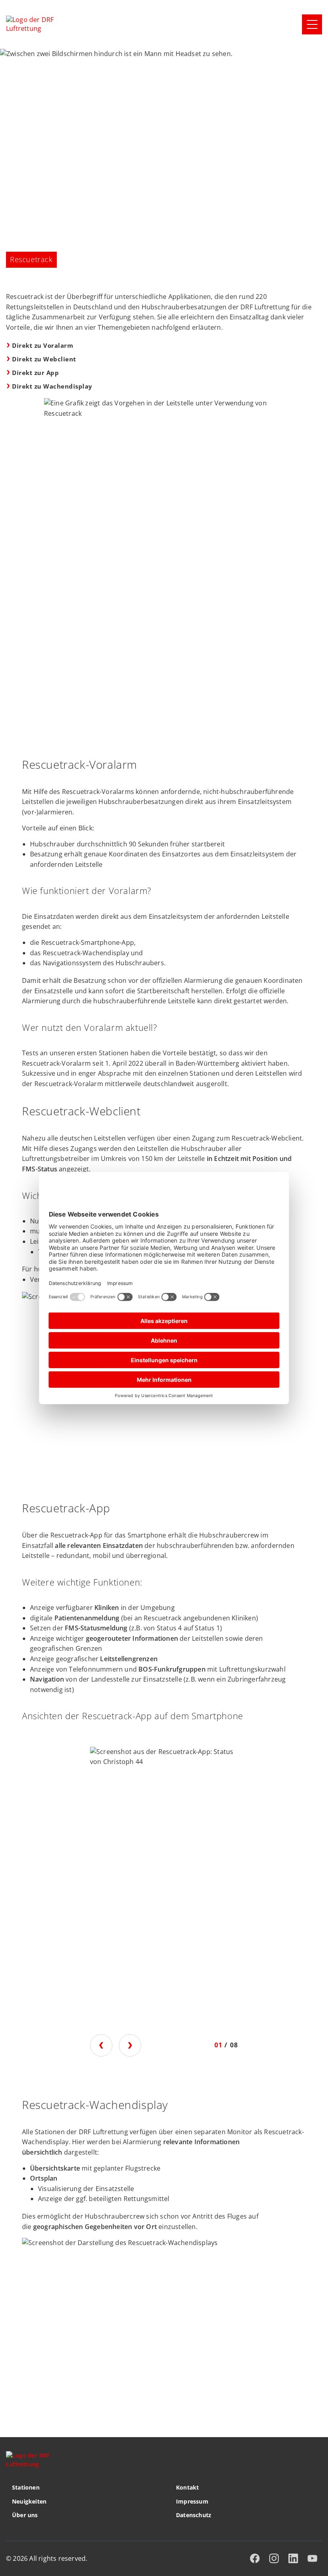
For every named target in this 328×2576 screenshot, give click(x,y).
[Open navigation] (312, 24)
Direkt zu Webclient (44, 359)
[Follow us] (255, 2558)
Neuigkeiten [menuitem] (29, 2501)
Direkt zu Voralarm (43, 345)
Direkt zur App (35, 373)
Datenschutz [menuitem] (194, 2515)
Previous (101, 2045)
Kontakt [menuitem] (187, 2487)
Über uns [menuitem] (25, 2515)
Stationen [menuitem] (26, 2487)
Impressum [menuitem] (192, 2501)
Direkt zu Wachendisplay (52, 386)
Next (130, 2045)
